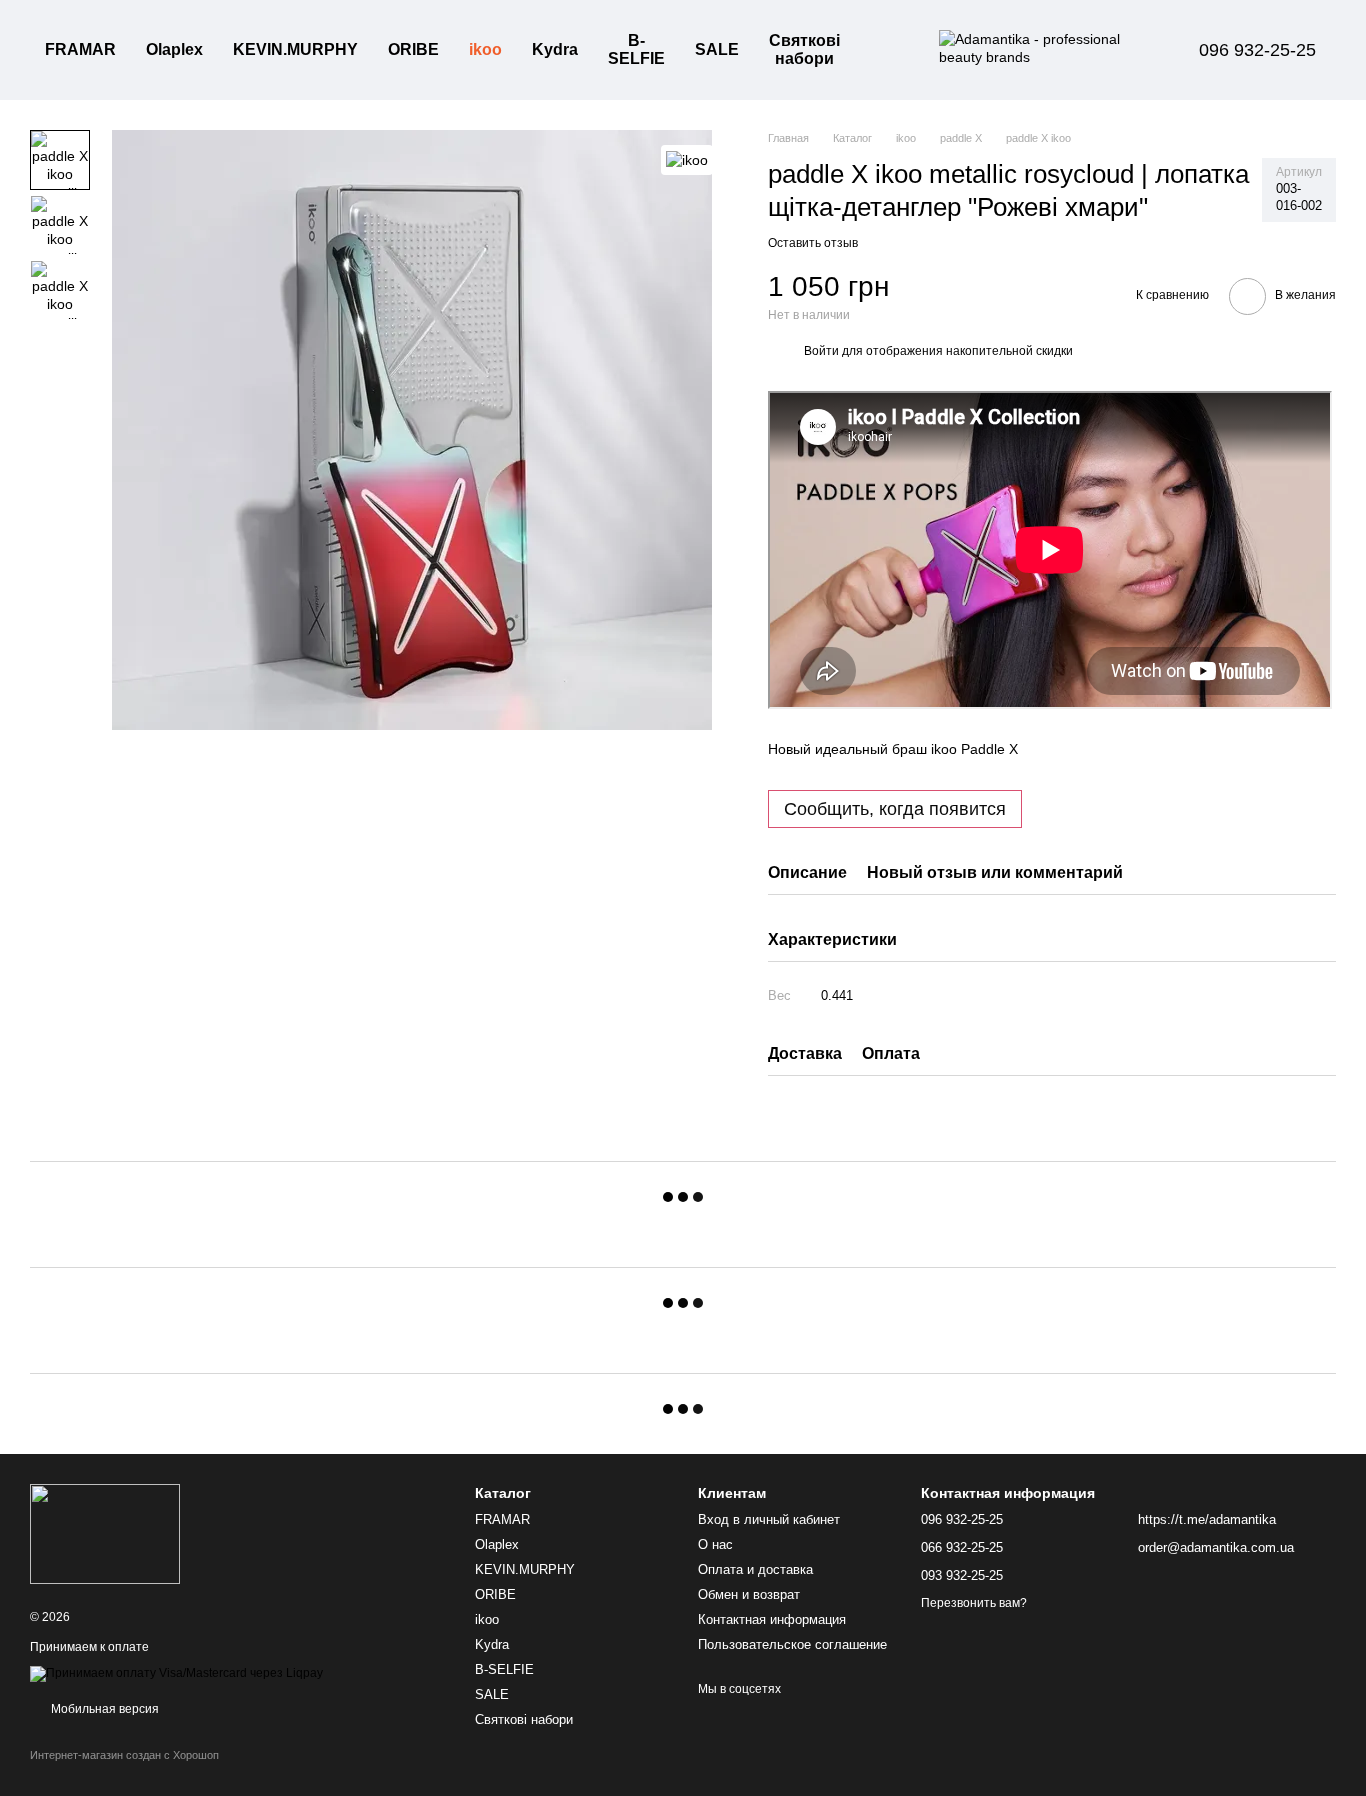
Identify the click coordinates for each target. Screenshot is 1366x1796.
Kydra (555, 49)
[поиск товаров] (891, 50)
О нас (715, 1544)
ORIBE (413, 49)
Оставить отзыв (813, 243)
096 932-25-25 (1257, 50)
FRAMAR (80, 49)
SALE (717, 49)
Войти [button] (821, 351)
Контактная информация (772, 1619)
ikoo (485, 49)
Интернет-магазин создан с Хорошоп (124, 1755)
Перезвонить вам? (974, 1603)
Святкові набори (804, 49)
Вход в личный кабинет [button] (769, 1519)
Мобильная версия (103, 1709)
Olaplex (174, 49)
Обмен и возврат (749, 1594)
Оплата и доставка (755, 1569)
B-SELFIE (636, 49)
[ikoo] (687, 159)
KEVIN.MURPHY (295, 49)
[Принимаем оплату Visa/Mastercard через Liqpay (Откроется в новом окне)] (176, 1673)
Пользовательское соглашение (792, 1644)
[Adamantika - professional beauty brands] (105, 1533)
